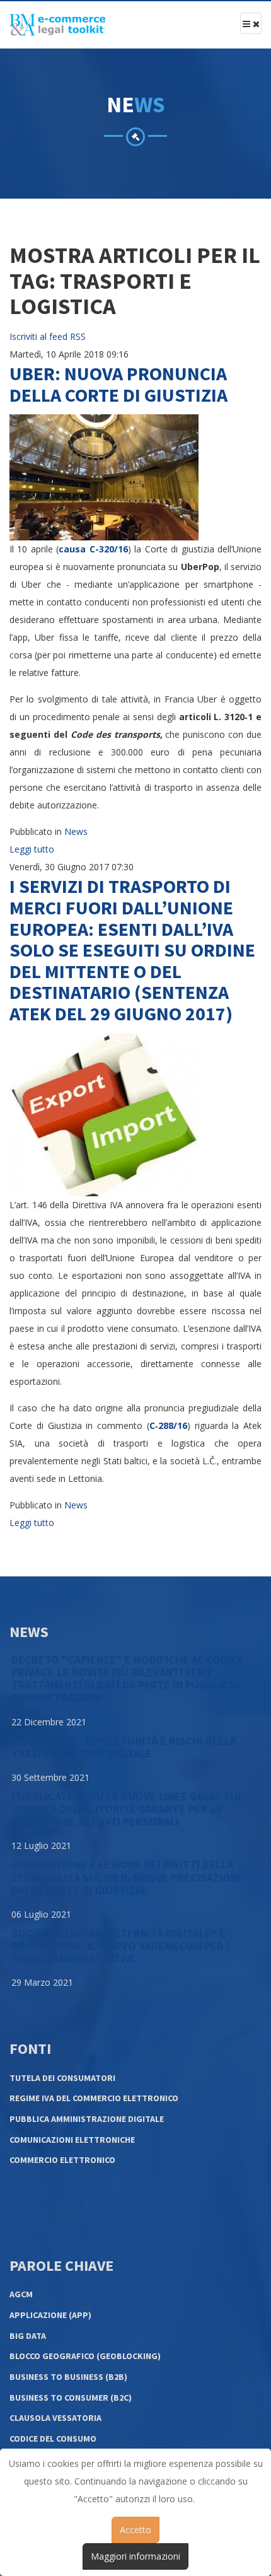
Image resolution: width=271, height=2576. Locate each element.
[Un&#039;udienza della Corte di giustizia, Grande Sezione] (104, 476)
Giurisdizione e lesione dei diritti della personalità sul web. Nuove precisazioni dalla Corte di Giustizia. (126, 1877)
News (76, 831)
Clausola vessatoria (55, 2418)
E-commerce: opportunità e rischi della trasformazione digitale (124, 1747)
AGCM (21, 2294)
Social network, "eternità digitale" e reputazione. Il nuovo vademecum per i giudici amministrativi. (120, 1946)
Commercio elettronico (62, 2160)
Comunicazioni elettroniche (72, 2140)
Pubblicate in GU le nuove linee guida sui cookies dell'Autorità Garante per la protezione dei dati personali (126, 1809)
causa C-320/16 (93, 549)
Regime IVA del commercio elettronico (94, 2098)
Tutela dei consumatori (62, 2078)
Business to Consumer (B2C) (71, 2398)
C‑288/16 (168, 1425)
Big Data (28, 2336)
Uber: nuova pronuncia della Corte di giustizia (118, 384)
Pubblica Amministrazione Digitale (87, 2119)
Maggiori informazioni (135, 2556)
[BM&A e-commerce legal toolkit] (57, 25)
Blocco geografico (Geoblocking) (85, 2356)
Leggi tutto (32, 849)
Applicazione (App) (50, 2315)
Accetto (135, 2530)
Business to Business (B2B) (68, 2377)
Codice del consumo (53, 2439)
